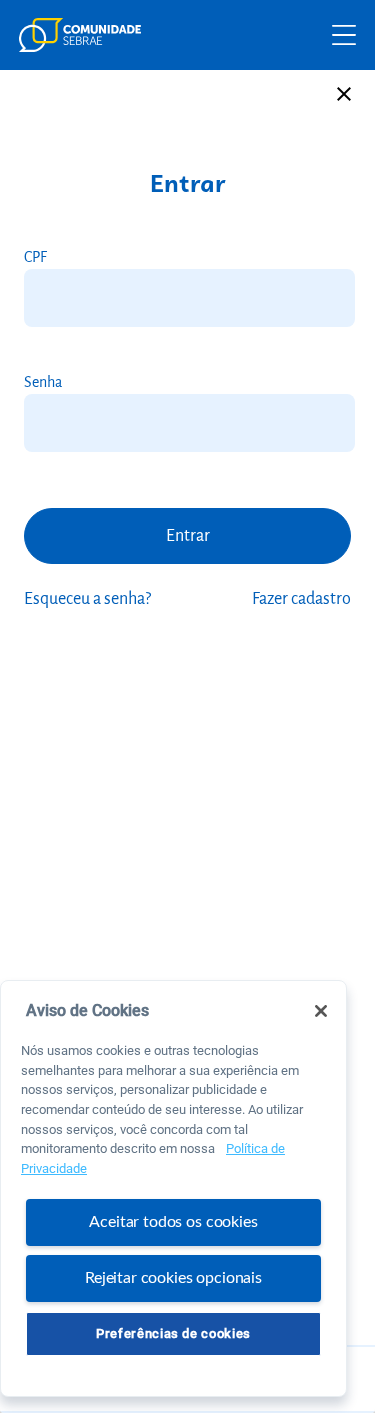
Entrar (188, 536)
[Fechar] (321, 1011)
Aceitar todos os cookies (173, 1222)
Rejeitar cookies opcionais (173, 1278)
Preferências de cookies (173, 1333)
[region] (173, 1188)
